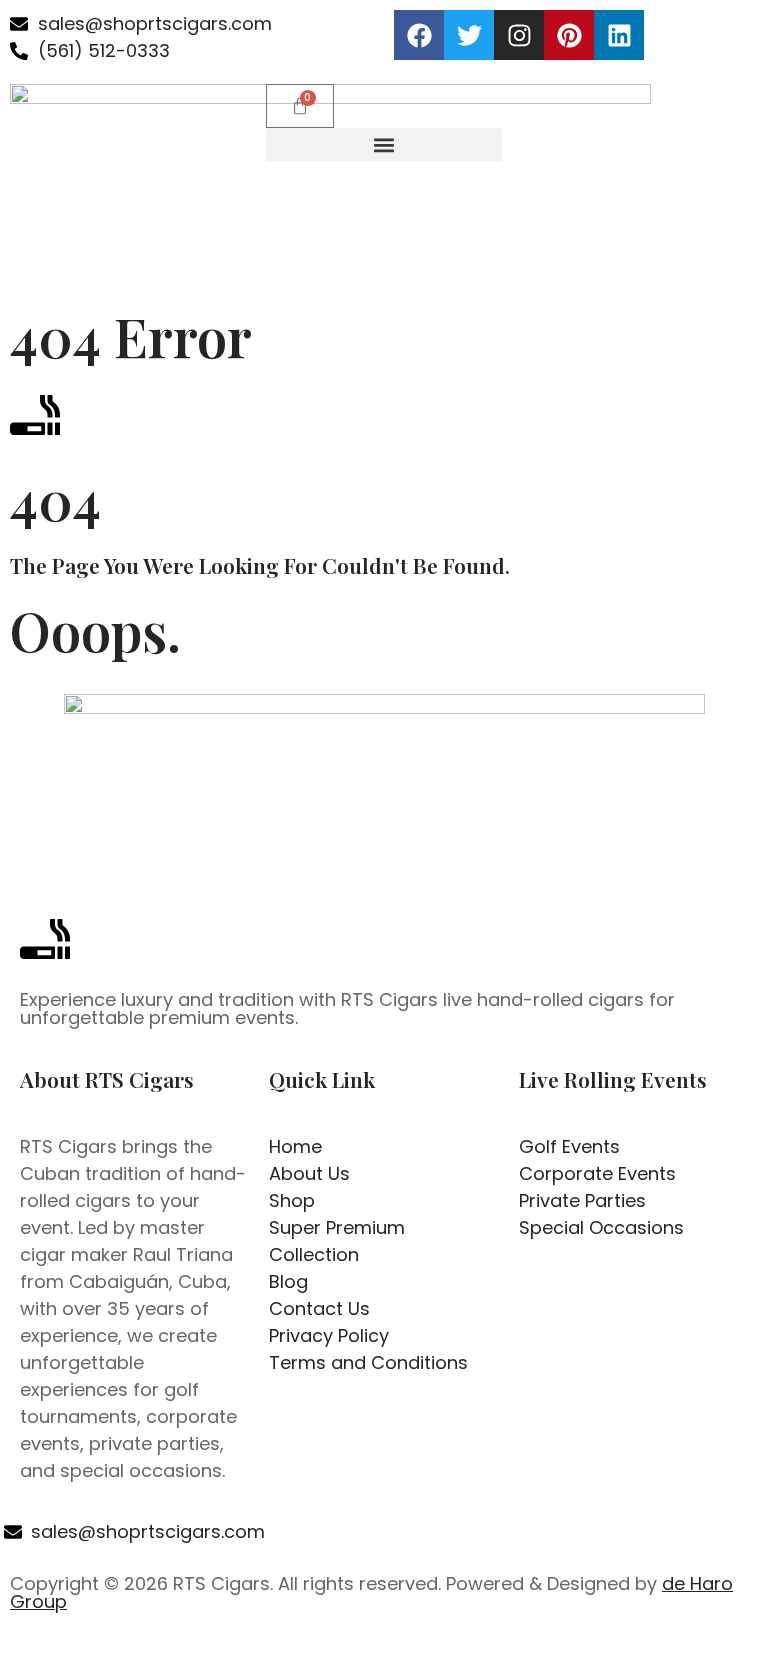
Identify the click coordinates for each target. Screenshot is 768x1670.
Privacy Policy (462, 1648)
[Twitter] (469, 35)
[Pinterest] (569, 35)
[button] (384, 144)
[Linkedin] (619, 35)
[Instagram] (519, 35)
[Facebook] (419, 35)
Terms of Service (592, 1648)
